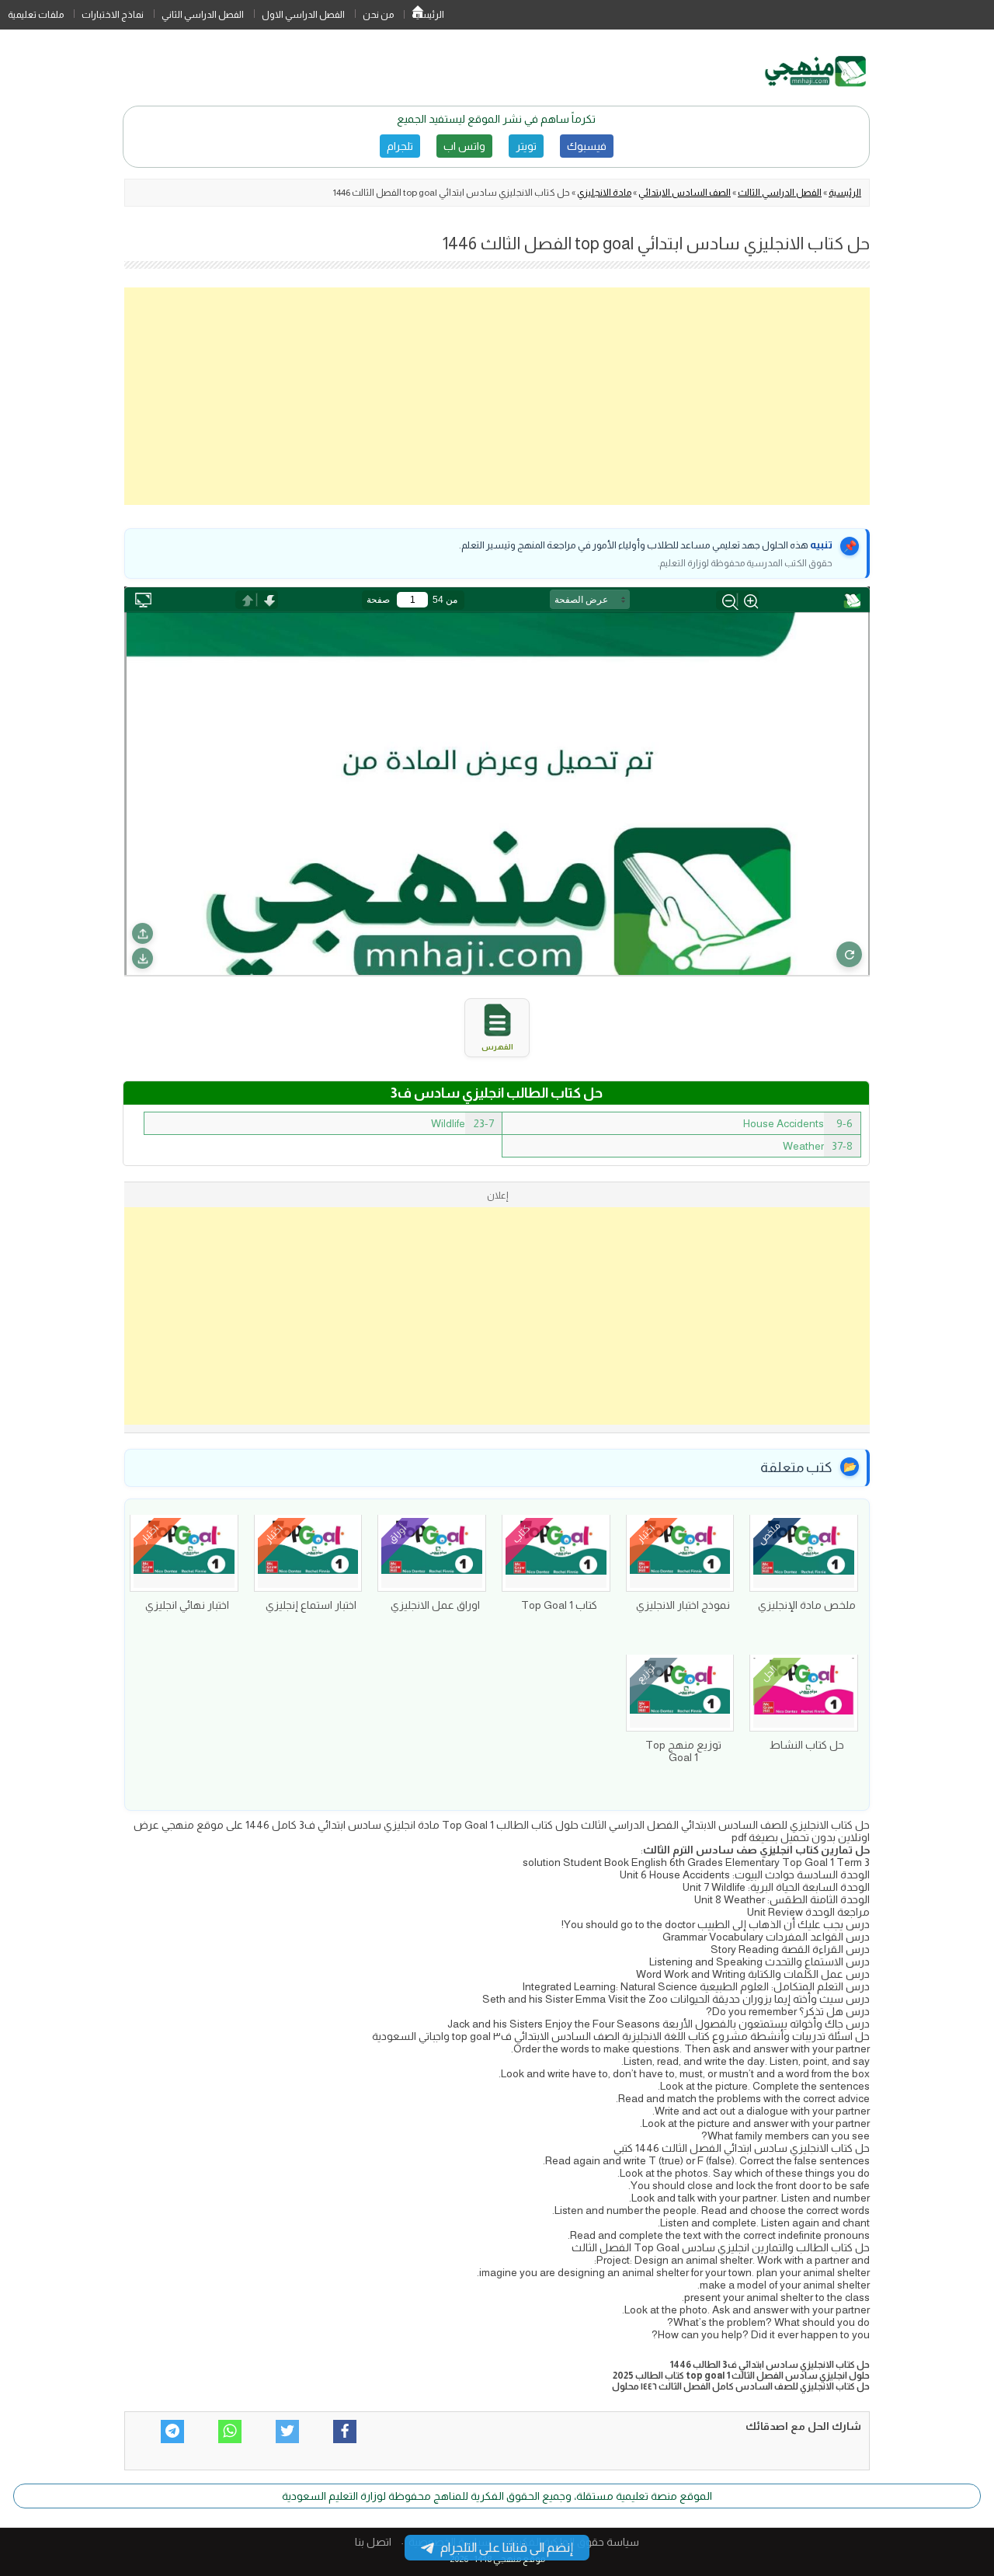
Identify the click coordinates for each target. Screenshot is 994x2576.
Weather (818, 1146)
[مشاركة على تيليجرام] (172, 2432)
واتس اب (464, 146)
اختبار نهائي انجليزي (187, 1605)
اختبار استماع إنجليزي (311, 1605)
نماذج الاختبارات (113, 15)
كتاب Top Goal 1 (559, 1605)
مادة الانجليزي (604, 193)
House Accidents (798, 1123)
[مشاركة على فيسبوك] (345, 2432)
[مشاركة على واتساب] (230, 2432)
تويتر (526, 146)
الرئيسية (418, 15)
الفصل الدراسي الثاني (203, 15)
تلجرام (400, 146)
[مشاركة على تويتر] (287, 2432)
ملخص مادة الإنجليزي (807, 1605)
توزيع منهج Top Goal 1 (683, 1751)
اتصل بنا (373, 2542)
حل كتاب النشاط (807, 1745)
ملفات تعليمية (36, 15)
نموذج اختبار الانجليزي (683, 1605)
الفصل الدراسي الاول (303, 15)
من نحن (378, 15)
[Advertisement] (497, 396)
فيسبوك (587, 146)
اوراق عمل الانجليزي (435, 1605)
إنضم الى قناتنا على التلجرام (507, 2548)
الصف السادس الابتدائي (685, 193)
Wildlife (462, 1123)
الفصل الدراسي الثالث (780, 193)
